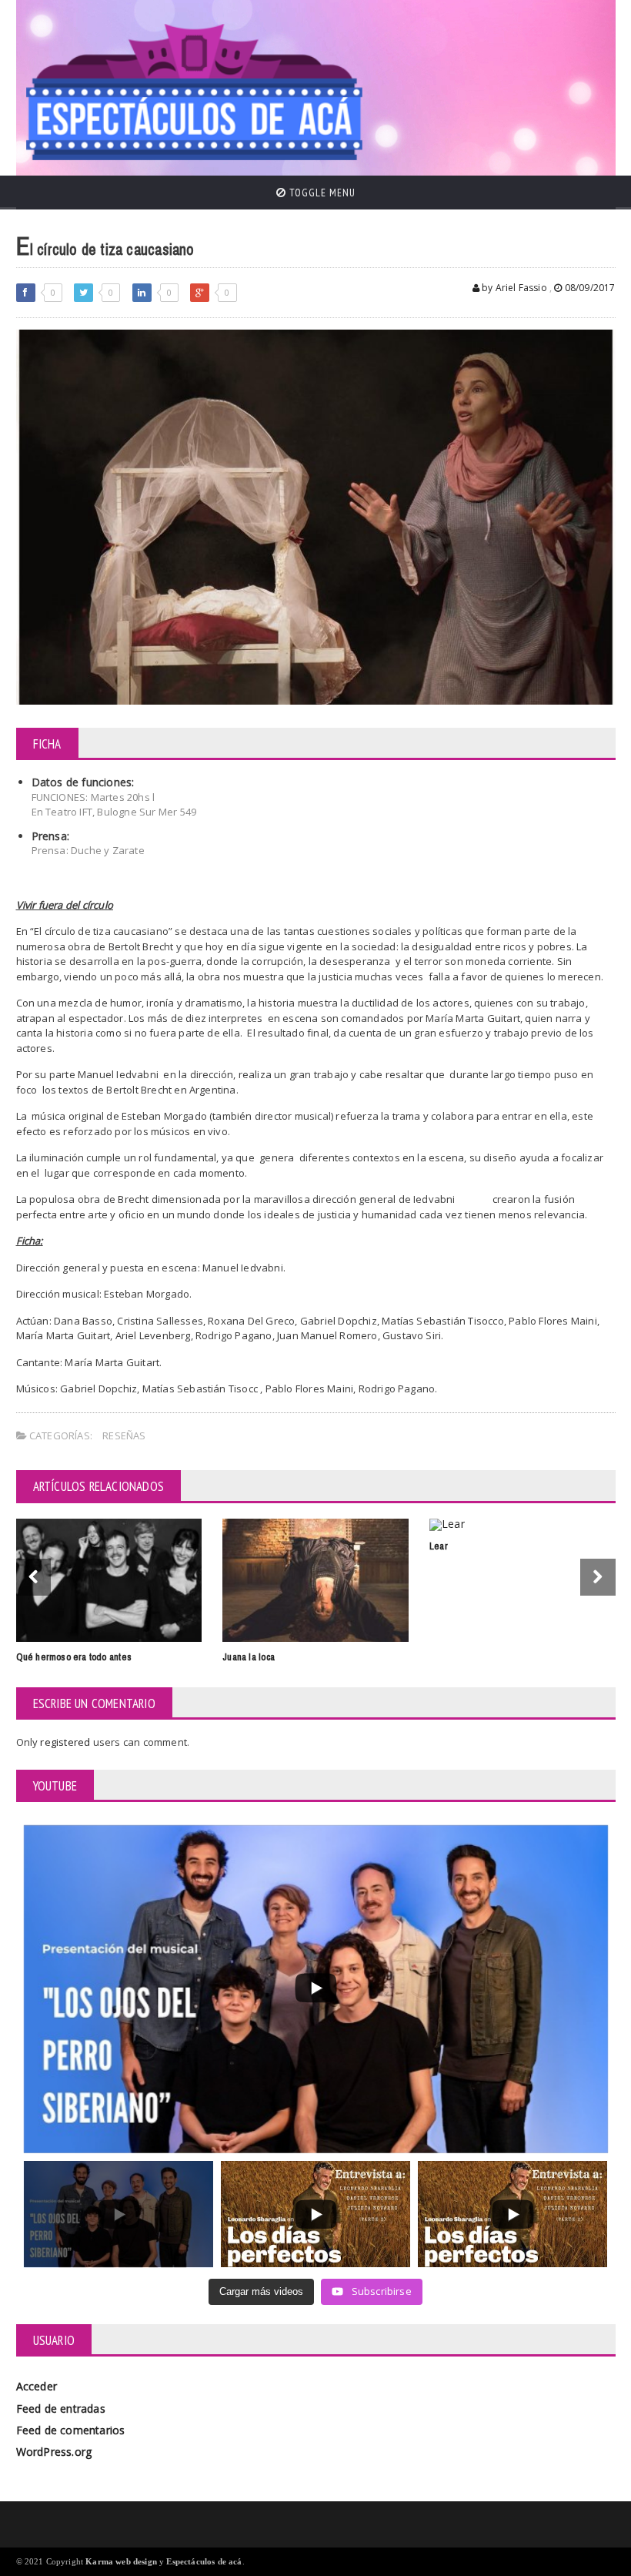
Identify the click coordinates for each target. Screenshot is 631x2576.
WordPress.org (54, 2452)
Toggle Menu (321, 193)
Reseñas (124, 1435)
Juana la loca (249, 1657)
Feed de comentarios (71, 2430)
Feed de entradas (61, 2409)
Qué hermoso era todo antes (74, 1657)
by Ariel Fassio (513, 288)
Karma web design (121, 2561)
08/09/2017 (589, 288)
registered (66, 1742)
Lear (439, 1546)
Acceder (37, 2386)
